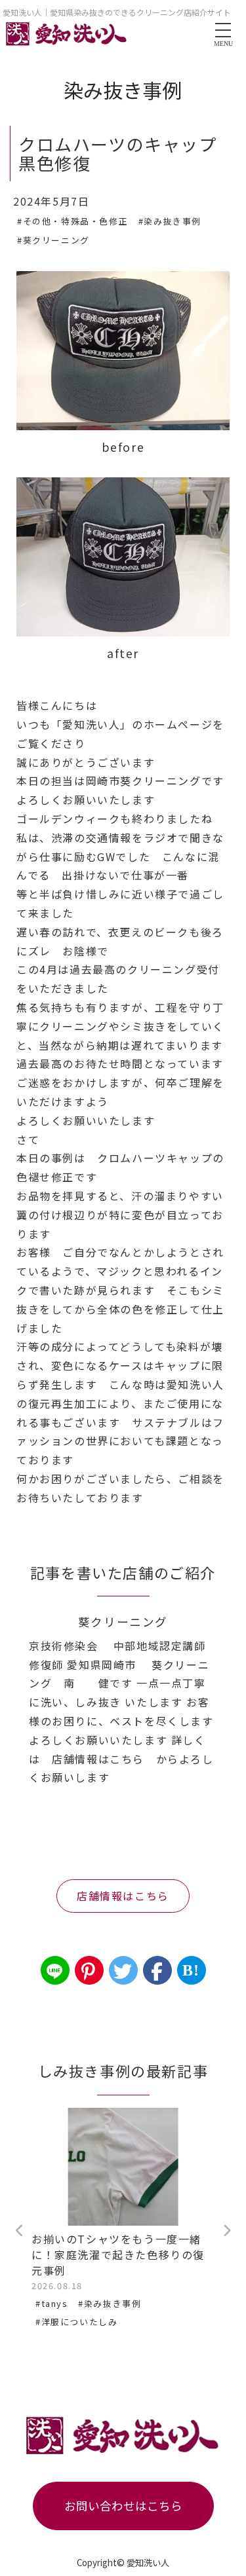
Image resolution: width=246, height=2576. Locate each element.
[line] (55, 1970)
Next (226, 2231)
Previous (20, 2231)
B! (191, 1970)
